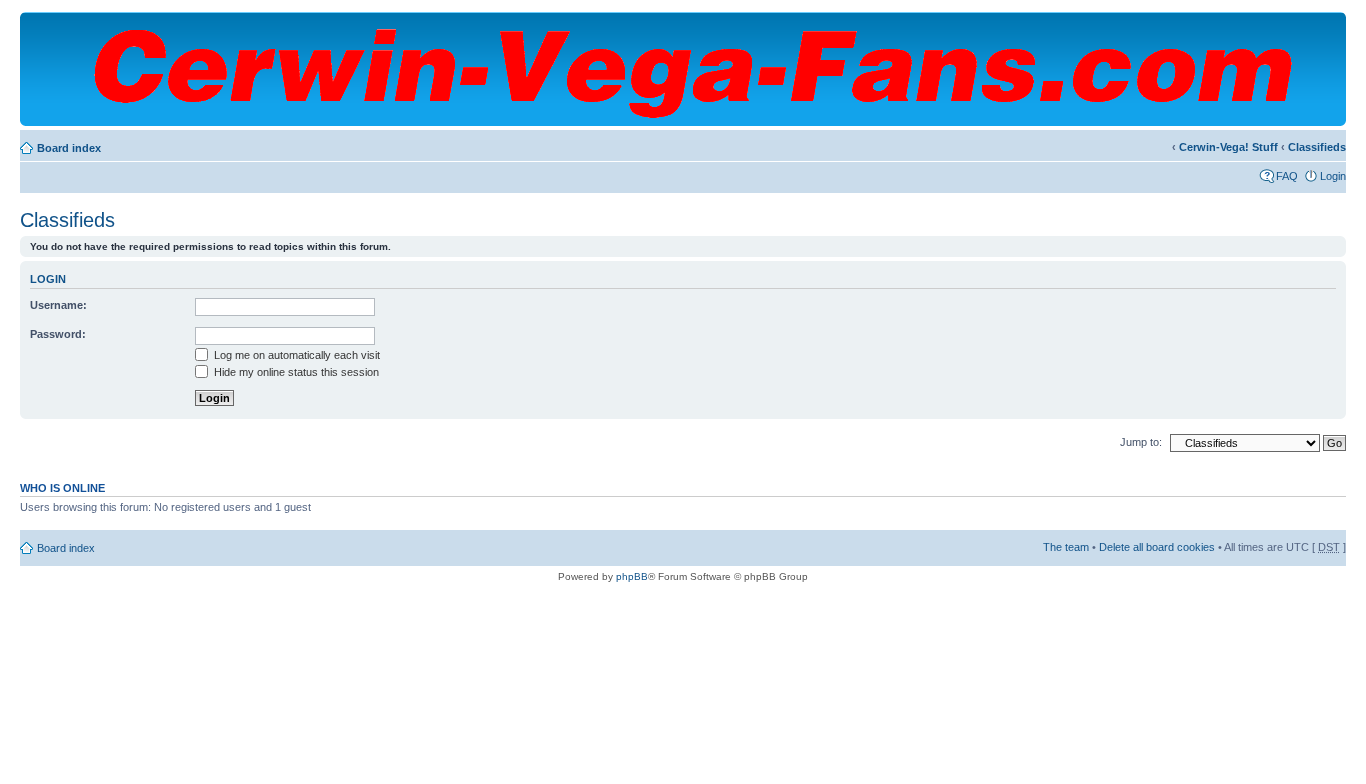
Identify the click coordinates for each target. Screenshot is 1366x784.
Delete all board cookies (1157, 547)
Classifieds (1317, 147)
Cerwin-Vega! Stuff (1228, 147)
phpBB (632, 576)
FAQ (1287, 176)
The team (1066, 547)
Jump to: (1141, 442)
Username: (58, 305)
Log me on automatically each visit (295, 355)
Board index (69, 148)
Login (1333, 176)
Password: (58, 334)
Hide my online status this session (295, 372)
